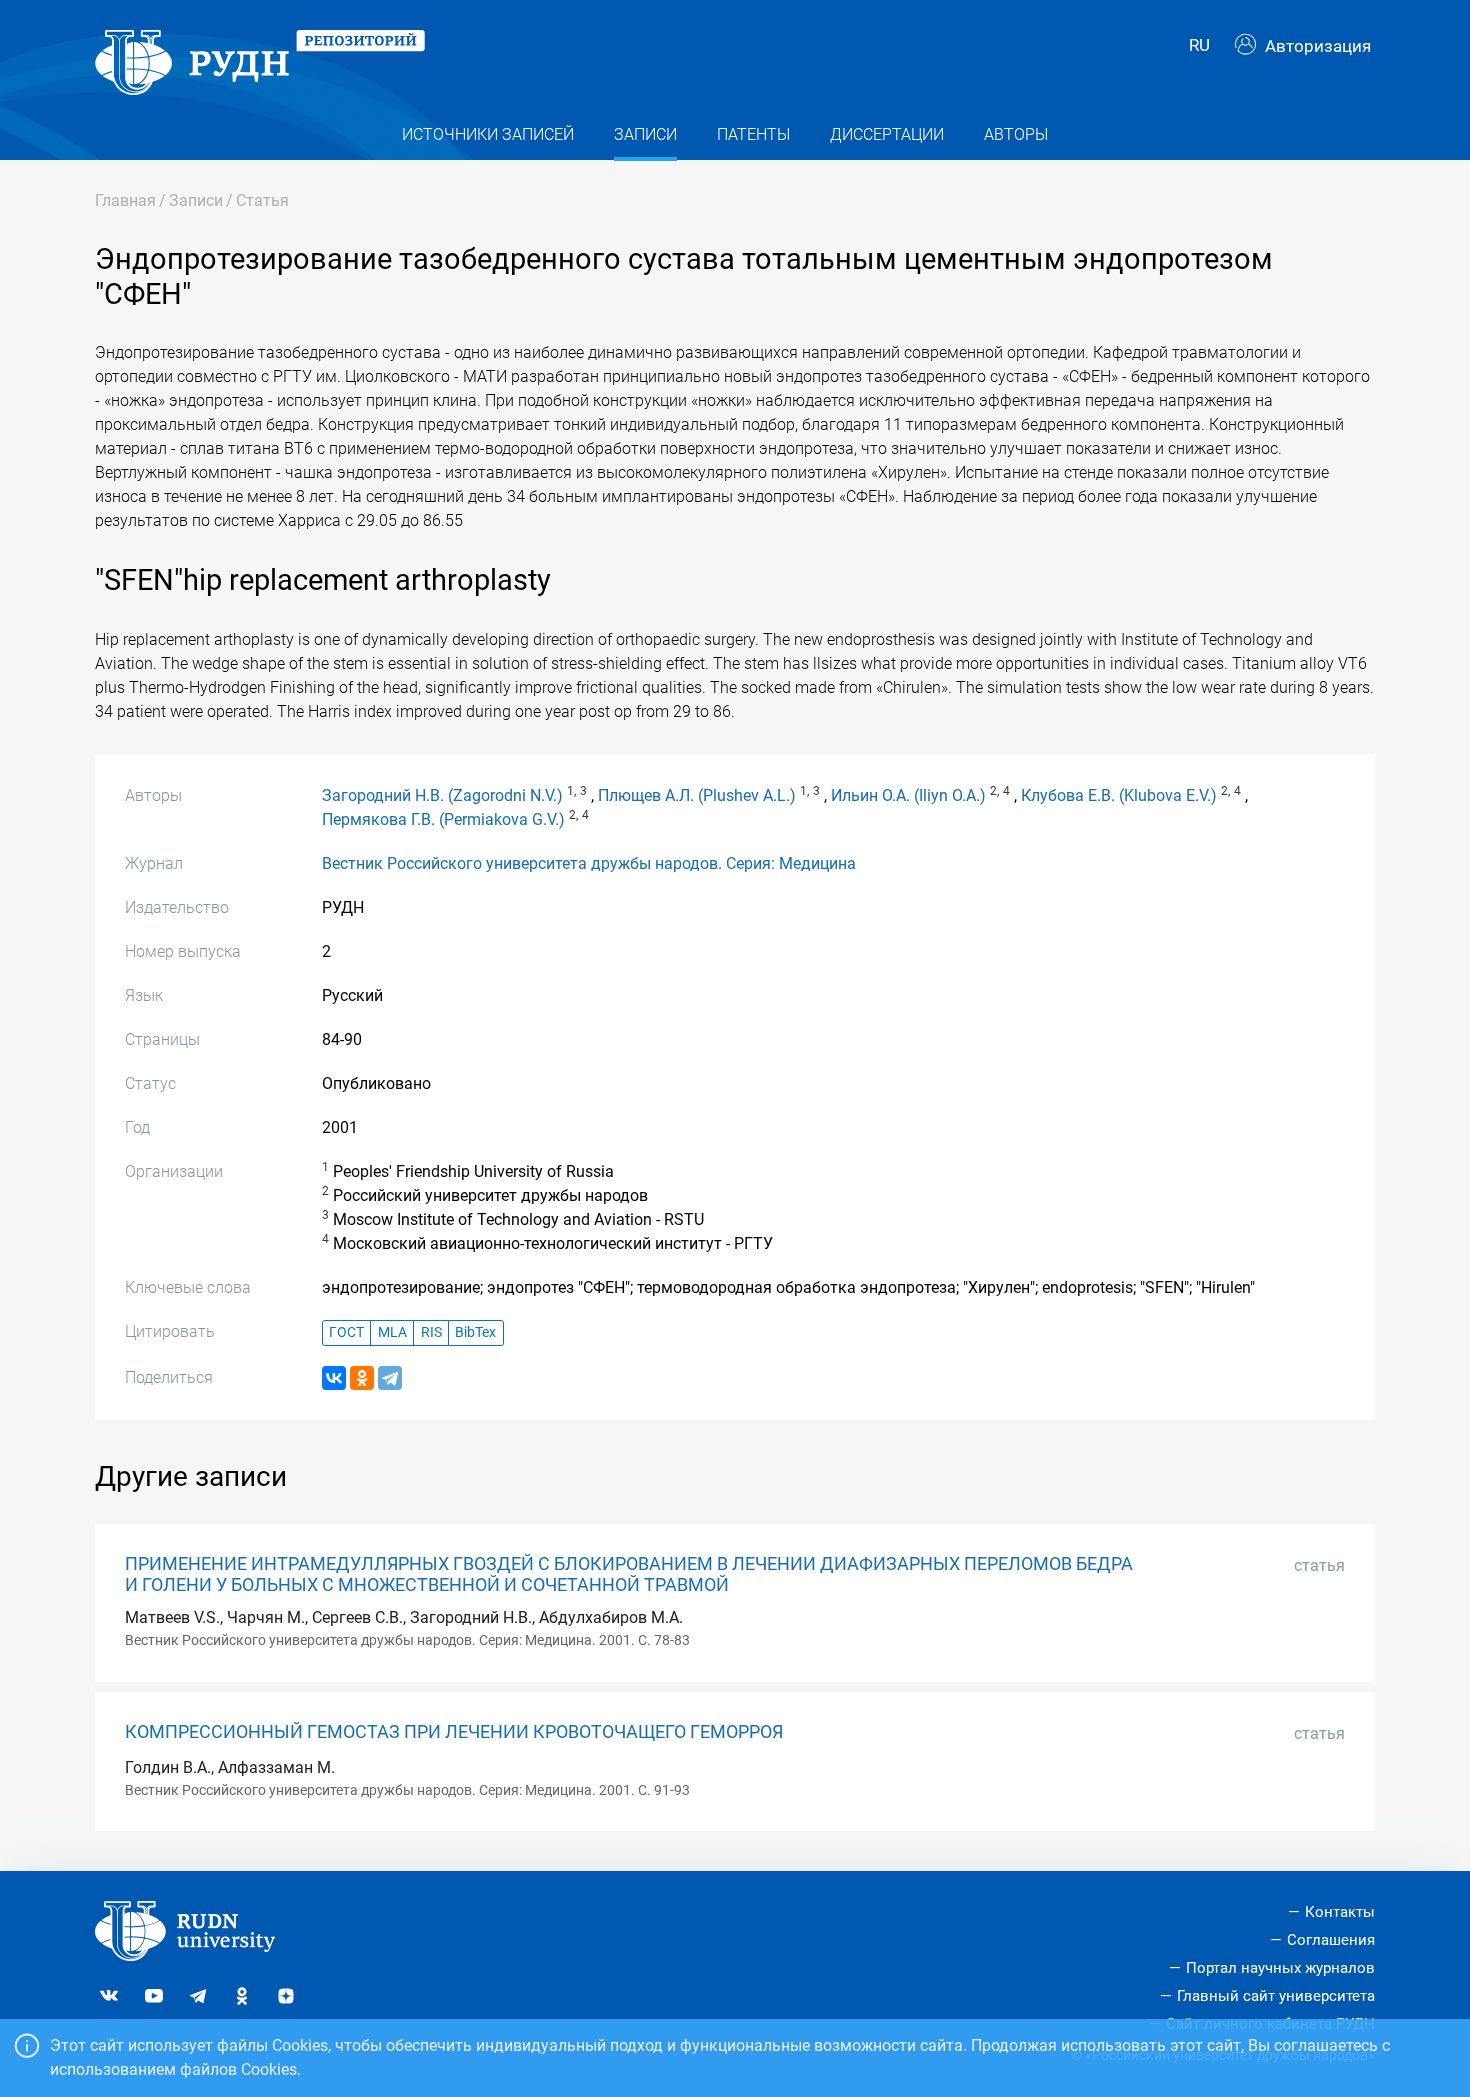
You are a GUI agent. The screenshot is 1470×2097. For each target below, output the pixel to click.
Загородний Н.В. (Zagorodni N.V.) (442, 795)
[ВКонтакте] (334, 1378)
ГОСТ (346, 1332)
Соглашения (1331, 1940)
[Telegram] (390, 1378)
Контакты (1340, 1912)
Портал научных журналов (1280, 1968)
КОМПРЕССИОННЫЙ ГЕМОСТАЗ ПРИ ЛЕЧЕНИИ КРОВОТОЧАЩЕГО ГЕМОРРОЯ (454, 1732)
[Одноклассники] (362, 1378)
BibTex (475, 1332)
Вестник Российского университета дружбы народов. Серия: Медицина (589, 863)
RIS (431, 1332)
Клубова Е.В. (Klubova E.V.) (1119, 795)
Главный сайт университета (1276, 1996)
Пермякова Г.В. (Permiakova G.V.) (443, 819)
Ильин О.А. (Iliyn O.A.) (908, 795)
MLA (392, 1332)
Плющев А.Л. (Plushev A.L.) (697, 795)
